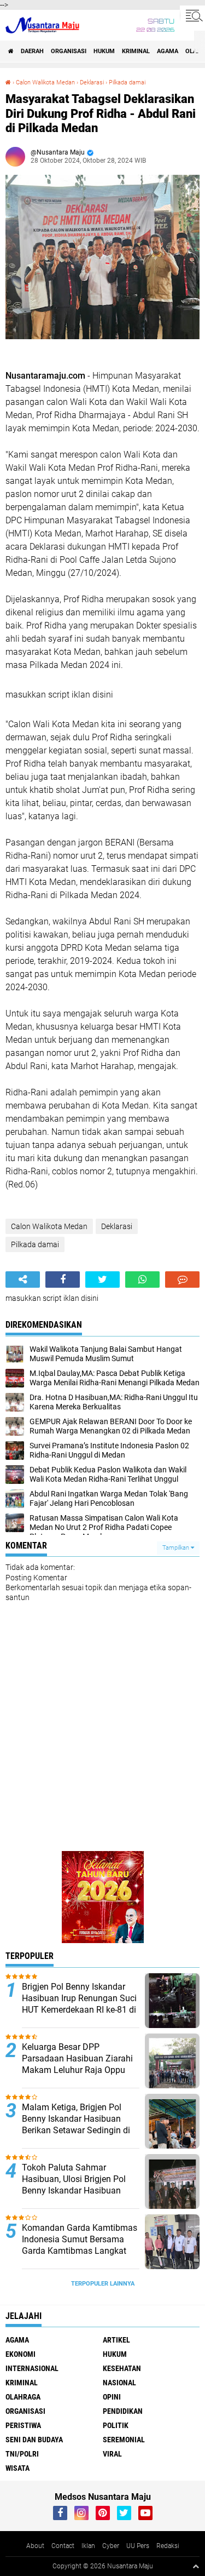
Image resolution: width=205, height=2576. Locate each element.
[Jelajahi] (192, 15)
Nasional (119, 2383)
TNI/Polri (22, 2454)
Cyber (111, 2546)
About (35, 2546)
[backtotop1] (196, 2566)
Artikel (116, 2340)
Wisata (17, 2468)
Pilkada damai (127, 82)
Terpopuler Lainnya (103, 2284)
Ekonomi (20, 2354)
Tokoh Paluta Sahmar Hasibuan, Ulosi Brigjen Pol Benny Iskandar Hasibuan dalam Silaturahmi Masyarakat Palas (74, 2190)
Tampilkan (177, 1548)
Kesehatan (122, 2368)
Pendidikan (123, 2411)
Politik (116, 2425)
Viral (112, 2454)
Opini (112, 2397)
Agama (168, 51)
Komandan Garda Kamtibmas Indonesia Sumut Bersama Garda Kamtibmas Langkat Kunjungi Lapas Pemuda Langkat (80, 2251)
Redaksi (168, 2546)
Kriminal (136, 51)
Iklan (88, 2546)
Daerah (32, 51)
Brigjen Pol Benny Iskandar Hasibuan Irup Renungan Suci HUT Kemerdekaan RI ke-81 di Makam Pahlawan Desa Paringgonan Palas (79, 2009)
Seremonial (124, 2440)
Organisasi (69, 51)
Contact (63, 2546)
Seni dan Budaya (34, 2440)
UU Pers (138, 2546)
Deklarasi (92, 82)
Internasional (32, 2368)
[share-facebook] (63, 1280)
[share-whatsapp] (142, 1280)
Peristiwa (23, 2425)
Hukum (104, 51)
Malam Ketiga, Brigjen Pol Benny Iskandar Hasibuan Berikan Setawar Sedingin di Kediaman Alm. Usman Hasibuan (76, 2130)
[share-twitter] (102, 1280)
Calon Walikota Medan (45, 82)
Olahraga (23, 2397)
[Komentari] (182, 1280)
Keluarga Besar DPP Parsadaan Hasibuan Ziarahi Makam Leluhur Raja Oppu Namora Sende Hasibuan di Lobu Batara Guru (77, 2070)
